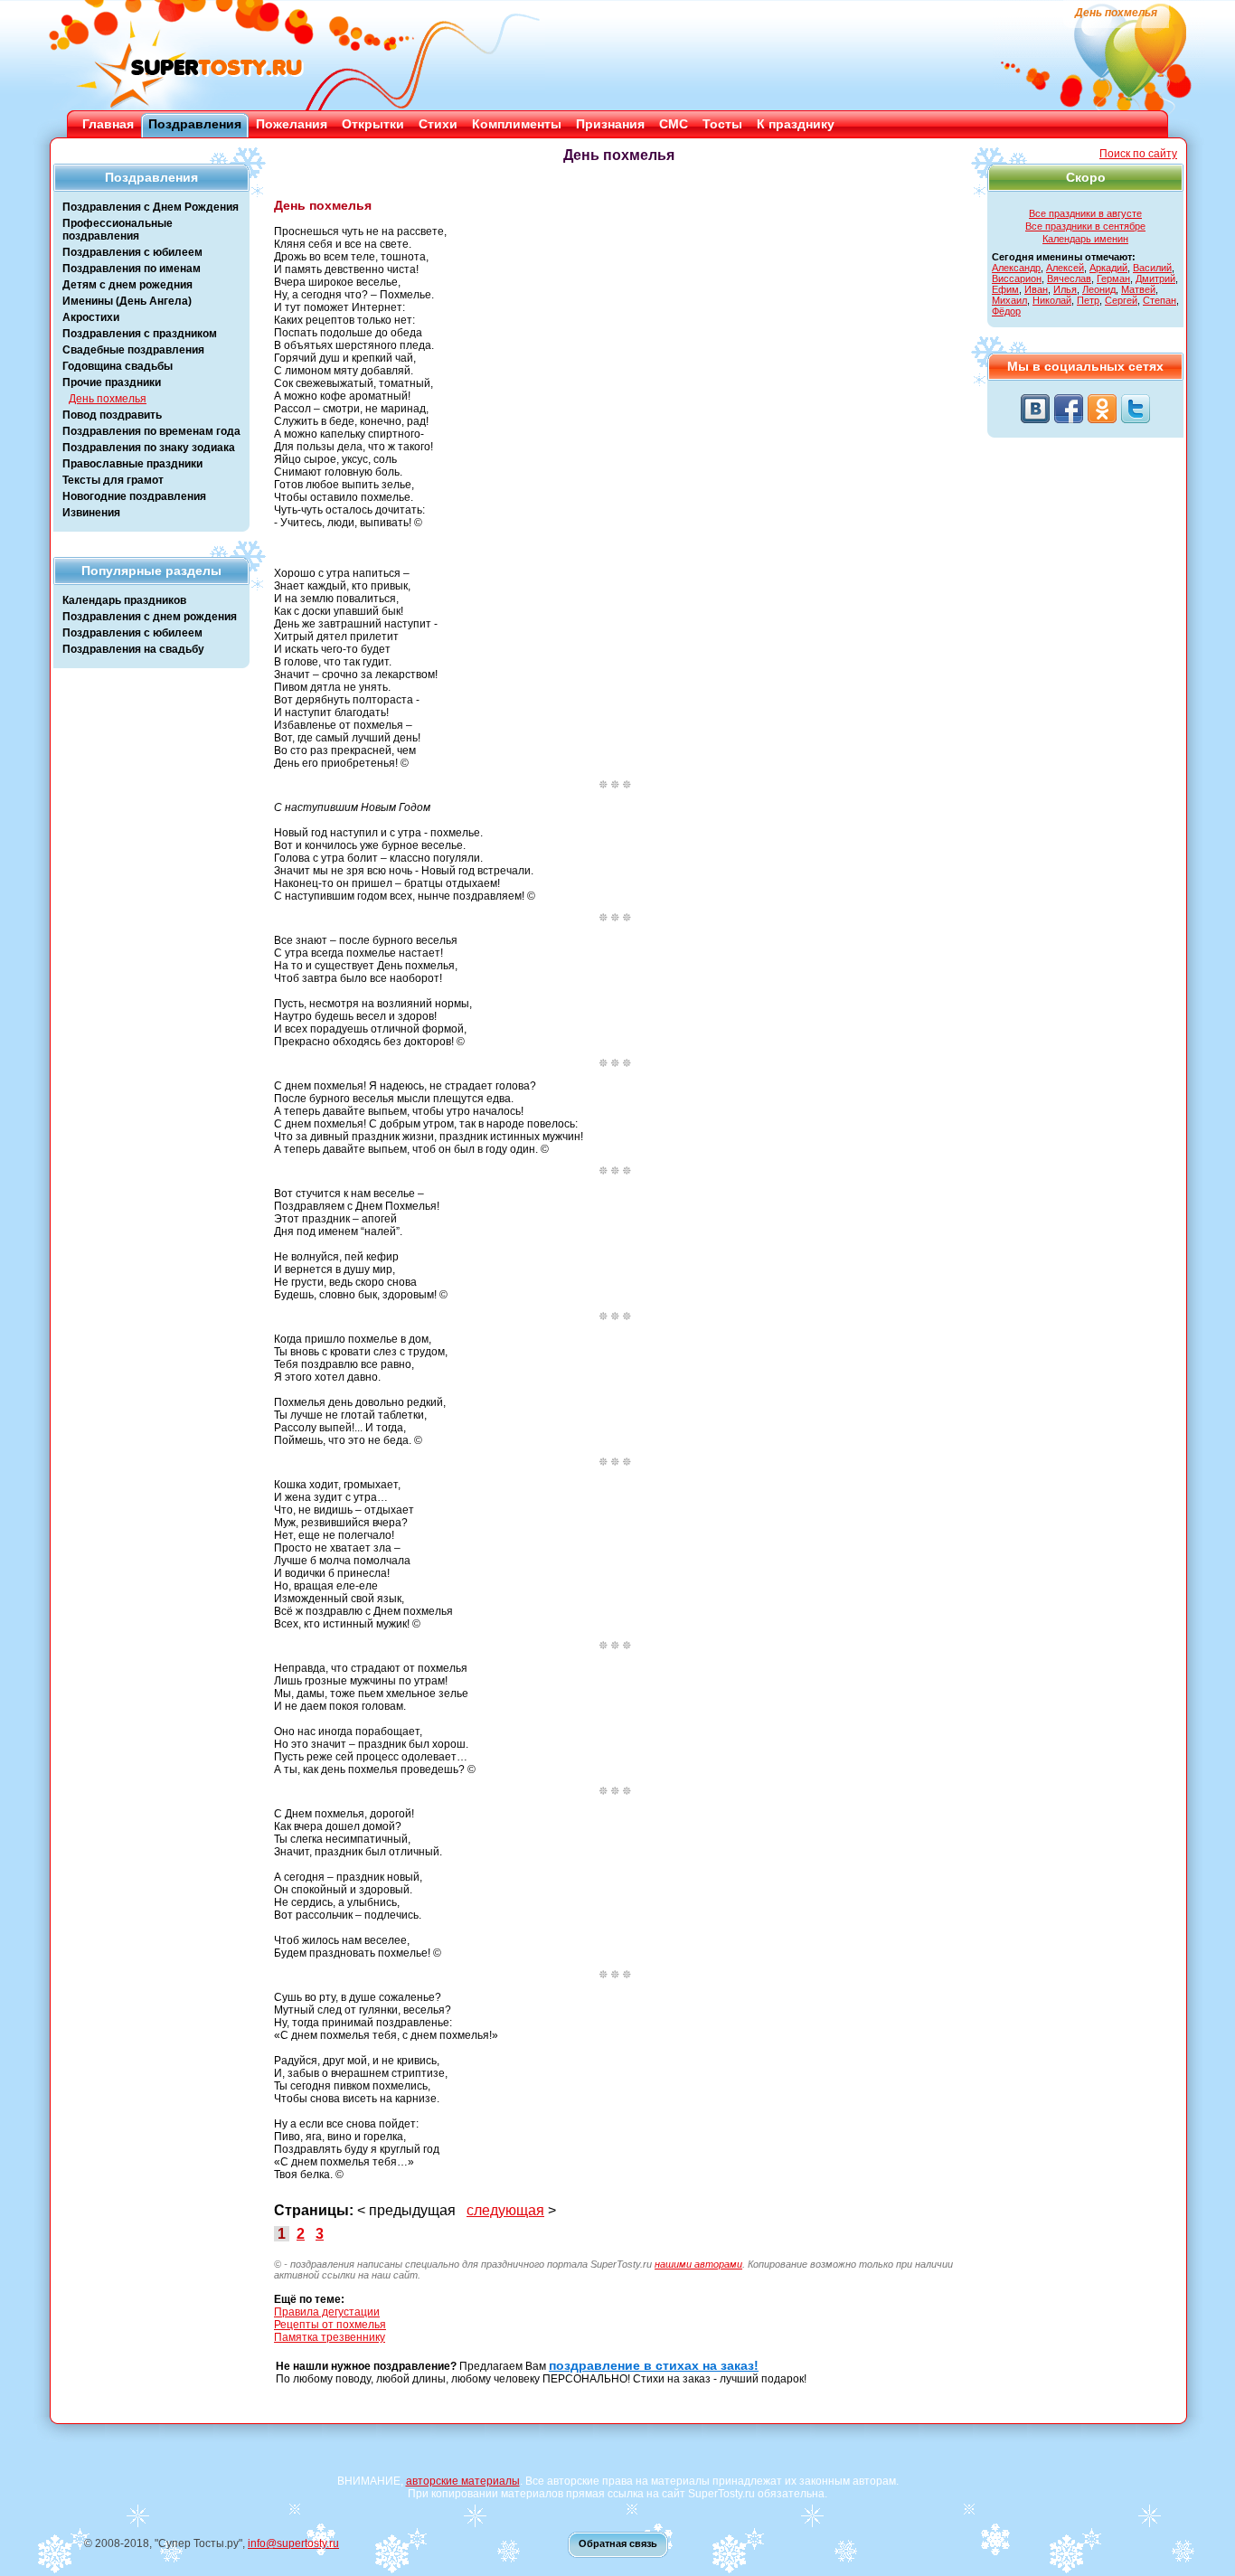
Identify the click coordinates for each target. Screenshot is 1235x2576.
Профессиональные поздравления (118, 230)
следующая (505, 2210)
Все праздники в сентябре (1085, 226)
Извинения (91, 513)
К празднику (796, 124)
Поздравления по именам (132, 269)
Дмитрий (1155, 278)
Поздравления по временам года (151, 431)
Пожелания (292, 124)
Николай (1052, 300)
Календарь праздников (124, 600)
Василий (1152, 268)
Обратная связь (618, 2543)
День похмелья (108, 399)
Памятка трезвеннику (330, 2337)
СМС (674, 124)
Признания (610, 124)
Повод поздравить (112, 415)
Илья (1065, 289)
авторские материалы (463, 2481)
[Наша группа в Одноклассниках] (1102, 409)
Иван (1036, 289)
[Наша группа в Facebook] (1069, 409)
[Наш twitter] (1136, 409)
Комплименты (517, 124)
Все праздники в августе (1085, 213)
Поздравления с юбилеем (132, 252)
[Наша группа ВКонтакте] (1035, 409)
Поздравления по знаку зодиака (149, 448)
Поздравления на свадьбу (133, 649)
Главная (108, 124)
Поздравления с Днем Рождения (151, 207)
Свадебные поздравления (133, 350)
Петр (1088, 300)
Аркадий (1108, 268)
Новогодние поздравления (134, 496)
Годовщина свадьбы (118, 366)
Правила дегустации (327, 2312)
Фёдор (1006, 311)
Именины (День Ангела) (127, 301)
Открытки (373, 124)
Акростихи (91, 317)
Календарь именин (1085, 239)
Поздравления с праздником (140, 334)
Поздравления (195, 124)
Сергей (1121, 300)
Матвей (1138, 289)
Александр (1016, 268)
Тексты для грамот (113, 480)
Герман (1113, 278)
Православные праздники (132, 464)
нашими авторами (698, 2264)
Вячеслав (1069, 278)
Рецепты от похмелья (330, 2325)
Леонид (1099, 289)
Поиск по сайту (1138, 154)
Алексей (1065, 268)
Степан (1160, 300)
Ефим (1005, 289)
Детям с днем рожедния (127, 285)
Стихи (438, 124)
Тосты (722, 124)
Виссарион (1017, 278)
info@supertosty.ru (293, 2543)
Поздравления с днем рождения (150, 617)
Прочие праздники (112, 382)
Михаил (1009, 300)
